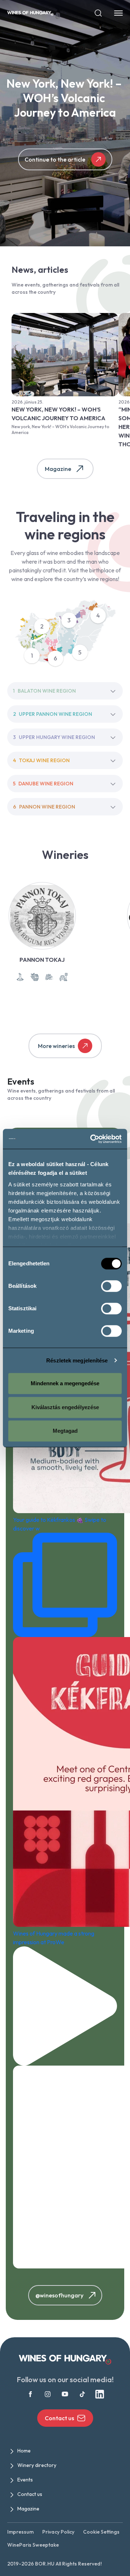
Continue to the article (55, 159)
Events (25, 2480)
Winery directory (37, 2465)
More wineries (56, 1046)
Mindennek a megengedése (65, 1383)
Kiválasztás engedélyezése (65, 1407)
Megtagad (65, 1431)
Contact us (59, 2418)
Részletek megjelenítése (77, 1360)
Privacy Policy (58, 2532)
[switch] (111, 1286)
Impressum (20, 2532)
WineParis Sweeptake (33, 2545)
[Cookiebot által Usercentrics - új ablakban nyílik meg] (92, 1139)
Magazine (58, 469)
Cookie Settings (101, 2532)
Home (24, 2451)
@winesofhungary (59, 2295)
